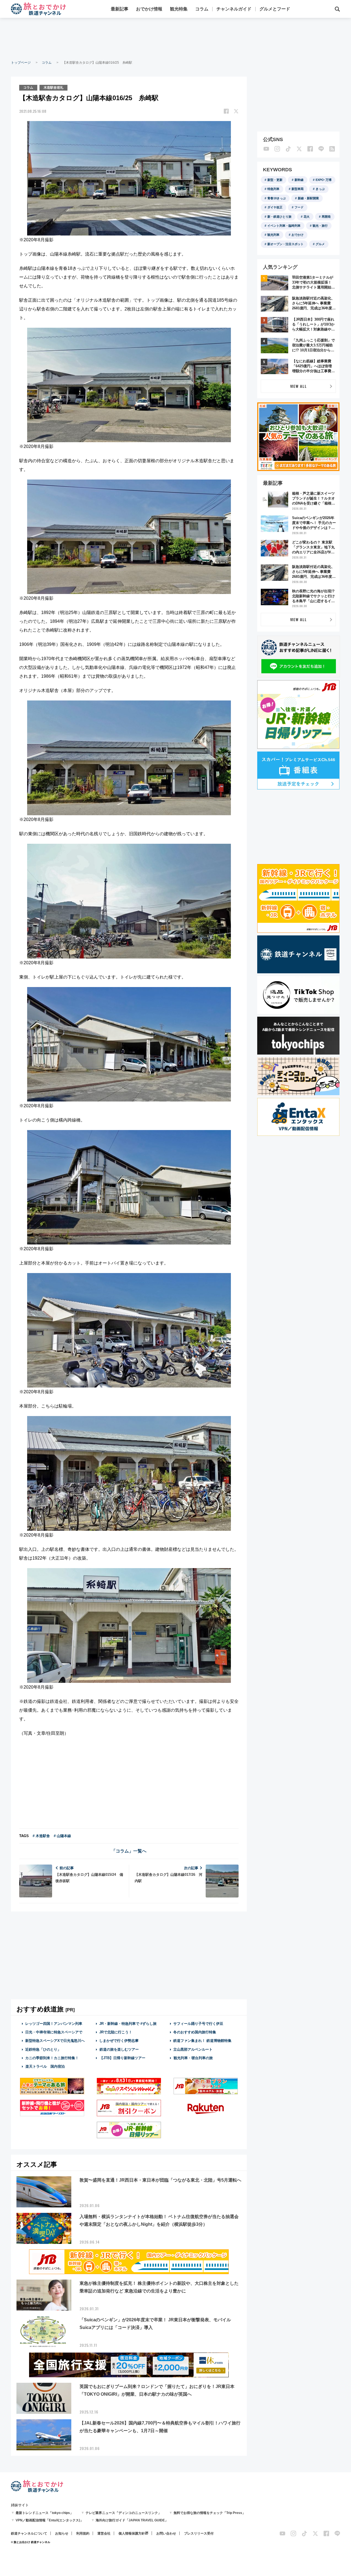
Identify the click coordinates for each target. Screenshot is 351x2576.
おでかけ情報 (149, 9)
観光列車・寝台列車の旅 (193, 2058)
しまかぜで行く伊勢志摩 (119, 2041)
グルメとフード (275, 9)
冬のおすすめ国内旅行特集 (195, 2032)
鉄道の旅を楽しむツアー (119, 2049)
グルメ (320, 244)
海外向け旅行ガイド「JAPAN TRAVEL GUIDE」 (132, 2520)
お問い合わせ (166, 2533)
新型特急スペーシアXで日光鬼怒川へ (55, 2041)
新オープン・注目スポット (285, 244)
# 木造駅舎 (41, 1836)
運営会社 (104, 2533)
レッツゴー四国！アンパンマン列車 (54, 2024)
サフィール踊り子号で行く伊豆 (198, 2024)
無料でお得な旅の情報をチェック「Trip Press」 (210, 2513)
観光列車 (273, 235)
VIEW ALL (298, 386)
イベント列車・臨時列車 (284, 226)
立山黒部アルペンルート (193, 2049)
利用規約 (83, 2533)
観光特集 (179, 9)
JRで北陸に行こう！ (116, 2032)
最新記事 (120, 9)
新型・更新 (275, 180)
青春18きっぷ (277, 198)
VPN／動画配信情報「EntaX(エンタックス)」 (49, 2520)
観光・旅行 (320, 226)
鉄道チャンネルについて (29, 2533)
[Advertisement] (175, 38)
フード (299, 207)
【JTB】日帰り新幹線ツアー (122, 2058)
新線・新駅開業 (308, 198)
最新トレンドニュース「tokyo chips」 (44, 2513)
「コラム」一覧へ (129, 1851)
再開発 (326, 217)
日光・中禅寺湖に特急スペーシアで (54, 2032)
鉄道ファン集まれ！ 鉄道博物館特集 (202, 2041)
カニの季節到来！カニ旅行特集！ (52, 2058)
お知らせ (62, 2533)
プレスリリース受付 (199, 2533)
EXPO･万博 (324, 180)
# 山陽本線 (62, 1836)
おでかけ (298, 235)
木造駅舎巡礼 (53, 88)
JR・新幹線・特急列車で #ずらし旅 (128, 2024)
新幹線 (299, 180)
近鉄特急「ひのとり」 (43, 2049)
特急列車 (273, 189)
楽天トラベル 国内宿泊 (45, 2066)
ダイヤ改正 (275, 207)
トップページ (21, 63)
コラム (202, 9)
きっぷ (320, 189)
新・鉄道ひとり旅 (279, 217)
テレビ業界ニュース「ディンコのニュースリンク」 (123, 2513)
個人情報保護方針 (132, 2533)
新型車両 (298, 189)
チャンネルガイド (234, 9)
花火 (307, 217)
